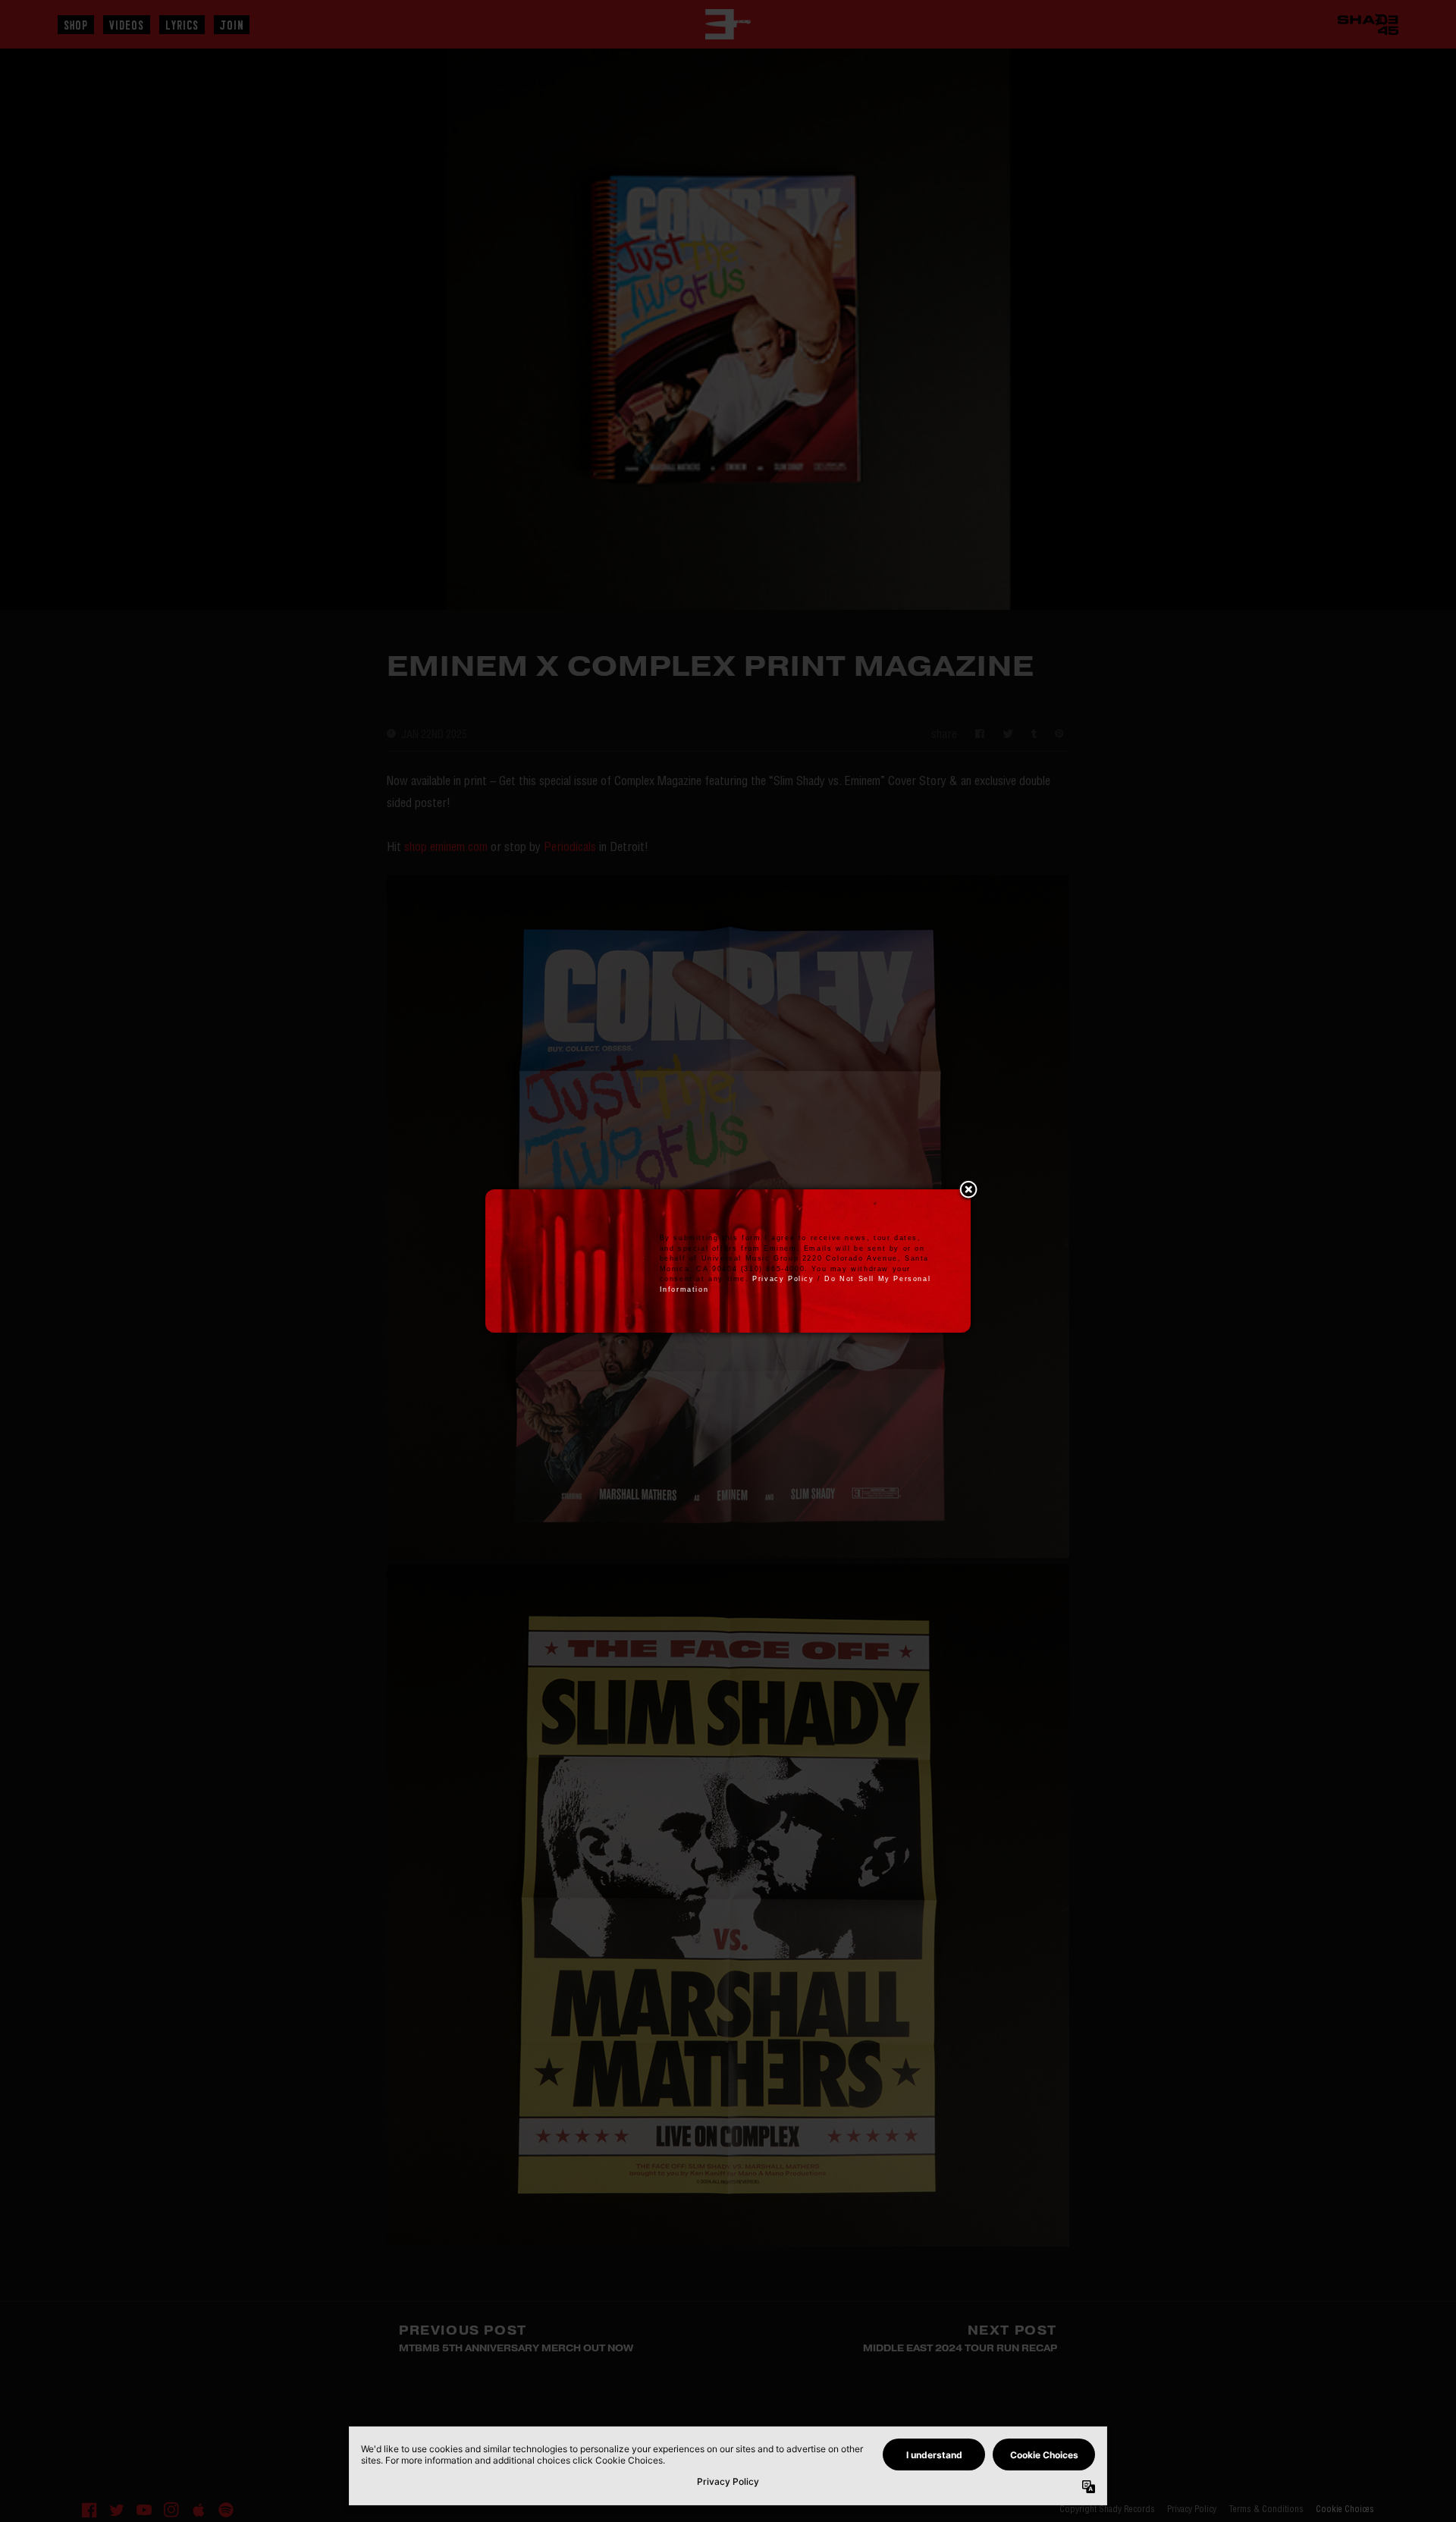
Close (968, 1191)
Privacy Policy (783, 1279)
